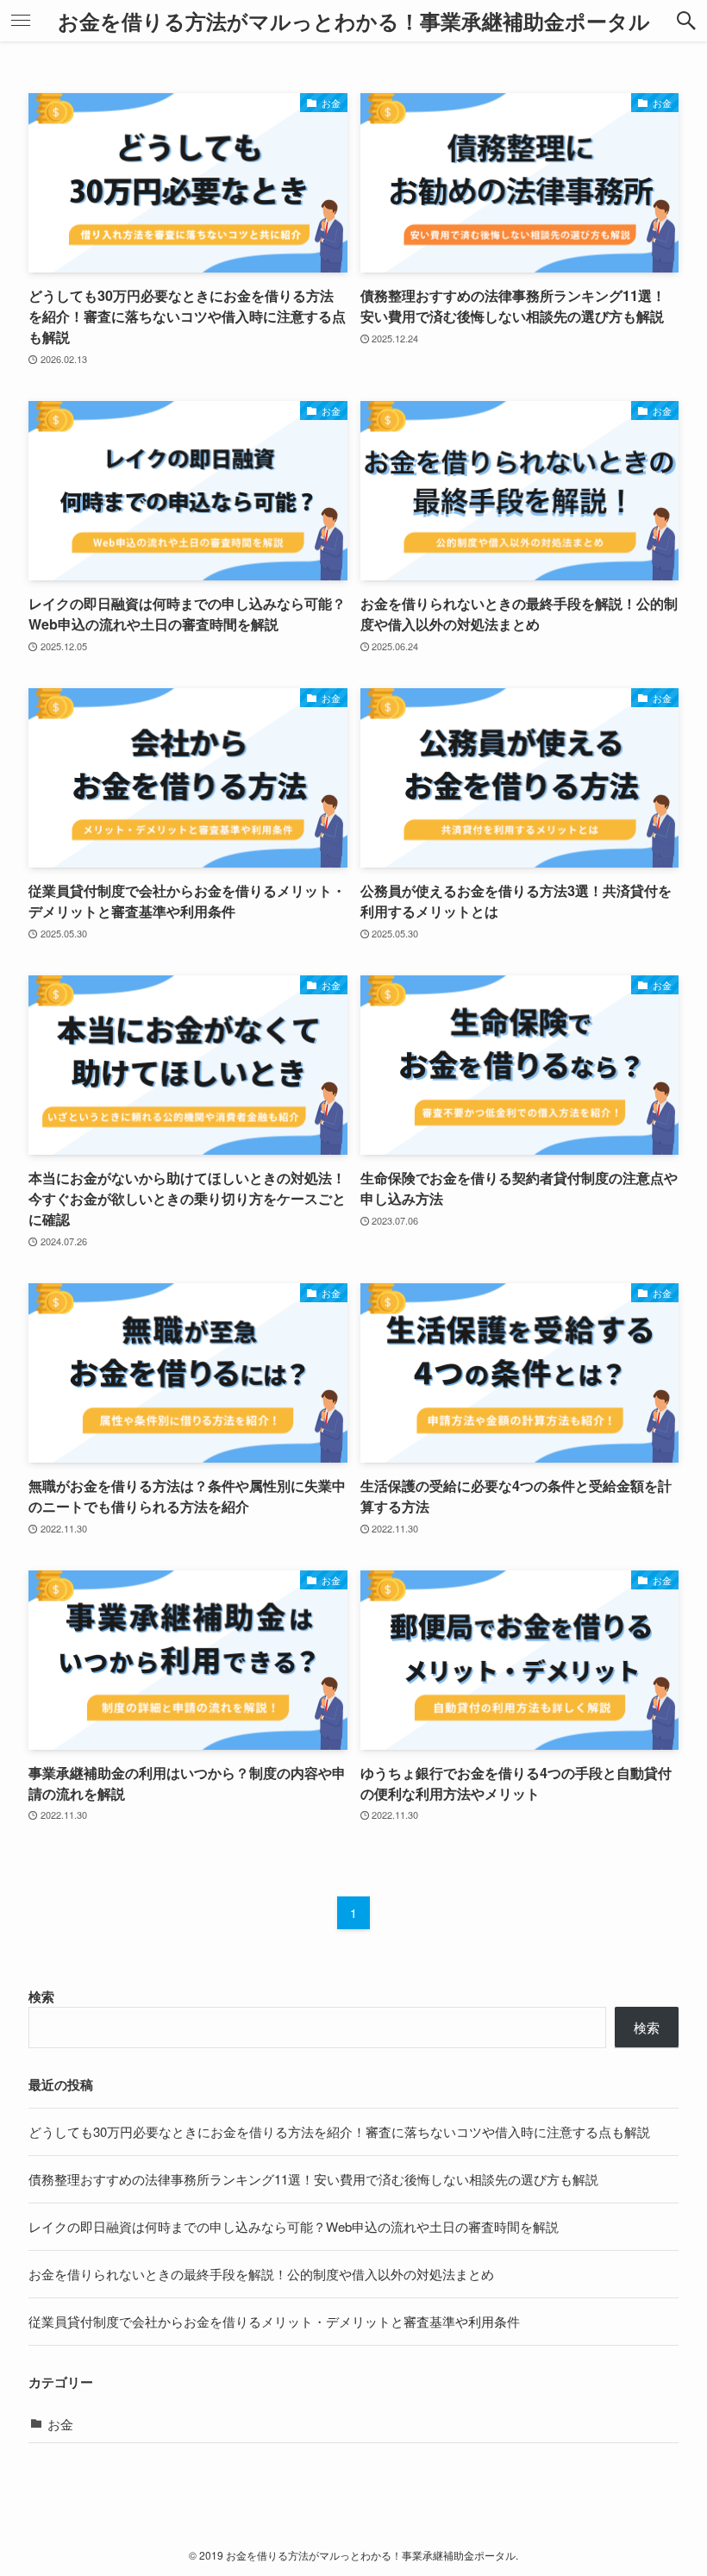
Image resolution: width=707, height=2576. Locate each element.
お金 (60, 2424)
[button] (686, 21)
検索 (41, 1996)
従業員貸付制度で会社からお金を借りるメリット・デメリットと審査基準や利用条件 (274, 2321)
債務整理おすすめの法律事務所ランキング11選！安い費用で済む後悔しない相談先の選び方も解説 (313, 2179)
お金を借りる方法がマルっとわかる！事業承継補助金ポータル (354, 21)
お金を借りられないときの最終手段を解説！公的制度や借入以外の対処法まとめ (261, 2274)
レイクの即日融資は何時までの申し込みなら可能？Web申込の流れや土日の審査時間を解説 (294, 2226)
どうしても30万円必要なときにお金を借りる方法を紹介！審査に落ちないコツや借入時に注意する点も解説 (339, 2131)
